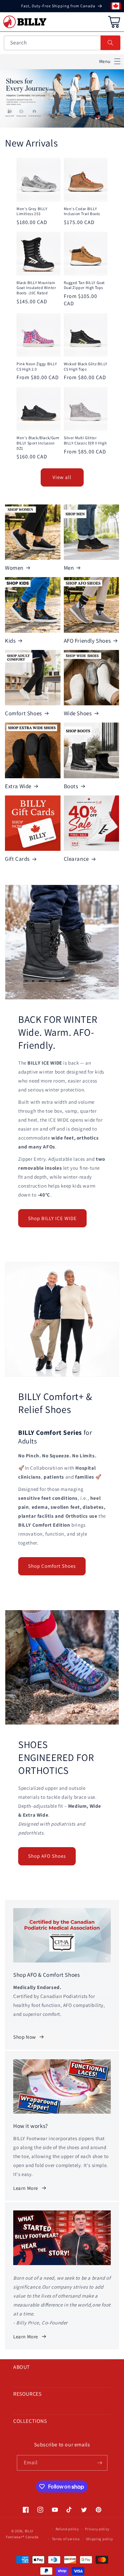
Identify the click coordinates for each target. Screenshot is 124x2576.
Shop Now (25, 2037)
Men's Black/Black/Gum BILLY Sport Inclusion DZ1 (38, 443)
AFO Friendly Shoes (87, 641)
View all (62, 477)
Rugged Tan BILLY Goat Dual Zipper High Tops (84, 285)
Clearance (76, 859)
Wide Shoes (78, 713)
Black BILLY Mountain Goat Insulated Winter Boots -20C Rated (36, 288)
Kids (10, 641)
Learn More (26, 2188)
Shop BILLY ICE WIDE (52, 1218)
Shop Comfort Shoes (52, 1566)
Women (14, 568)
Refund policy (67, 2529)
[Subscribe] (100, 2463)
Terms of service (66, 2539)
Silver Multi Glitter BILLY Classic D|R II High (85, 440)
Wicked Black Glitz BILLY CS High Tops (86, 366)
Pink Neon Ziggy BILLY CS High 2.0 (37, 366)
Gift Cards (17, 859)
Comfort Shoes (23, 713)
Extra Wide (18, 786)
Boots (71, 786)
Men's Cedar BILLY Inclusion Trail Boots (82, 211)
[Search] (110, 43)
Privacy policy (97, 2529)
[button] (110, 61)
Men (69, 568)
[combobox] (62, 43)
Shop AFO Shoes (47, 1856)
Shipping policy (100, 2539)
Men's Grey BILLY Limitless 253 (32, 211)
